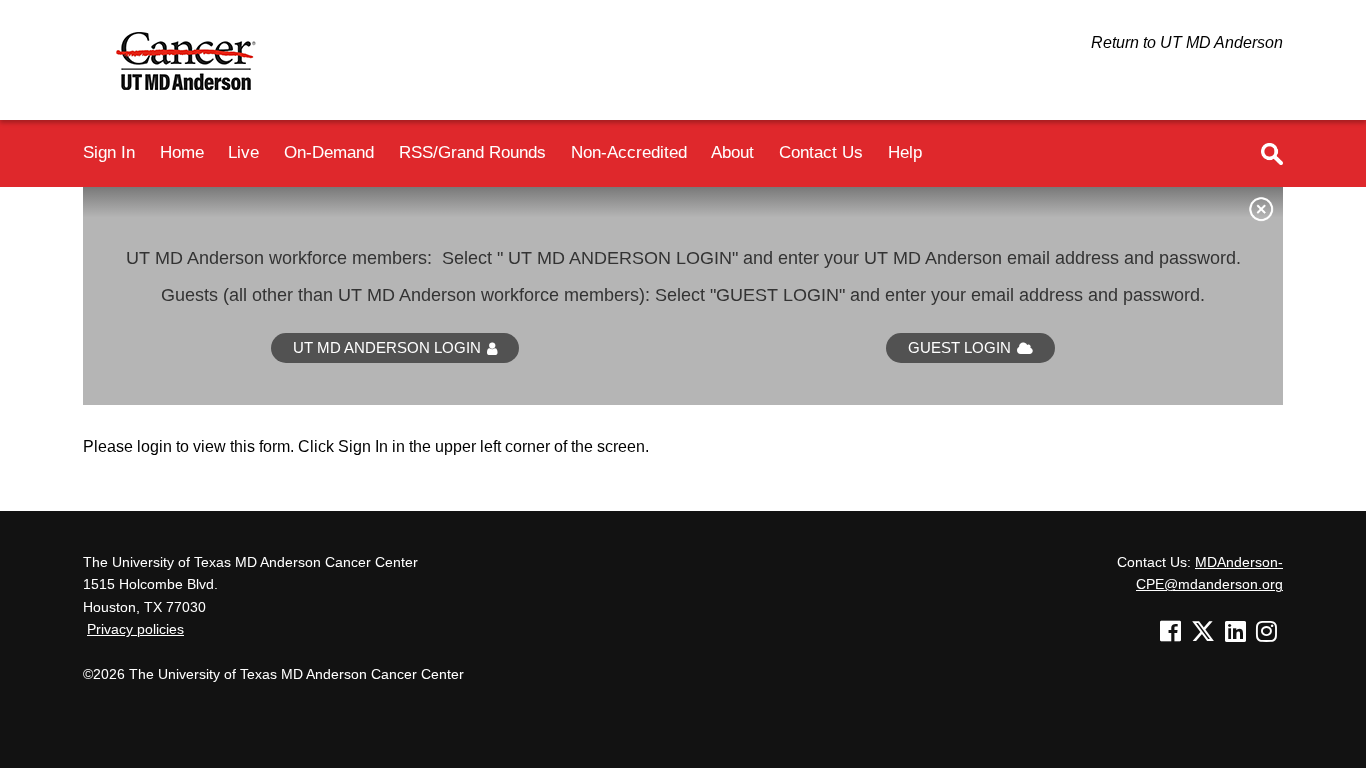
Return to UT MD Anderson (1187, 42)
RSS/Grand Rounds (472, 152)
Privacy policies (135, 629)
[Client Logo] (195, 99)
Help (905, 152)
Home (182, 152)
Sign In (109, 152)
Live (243, 152)
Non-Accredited (629, 152)
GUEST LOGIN (959, 348)
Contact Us (821, 152)
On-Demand (329, 152)
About (732, 152)
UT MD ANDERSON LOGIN (387, 348)
